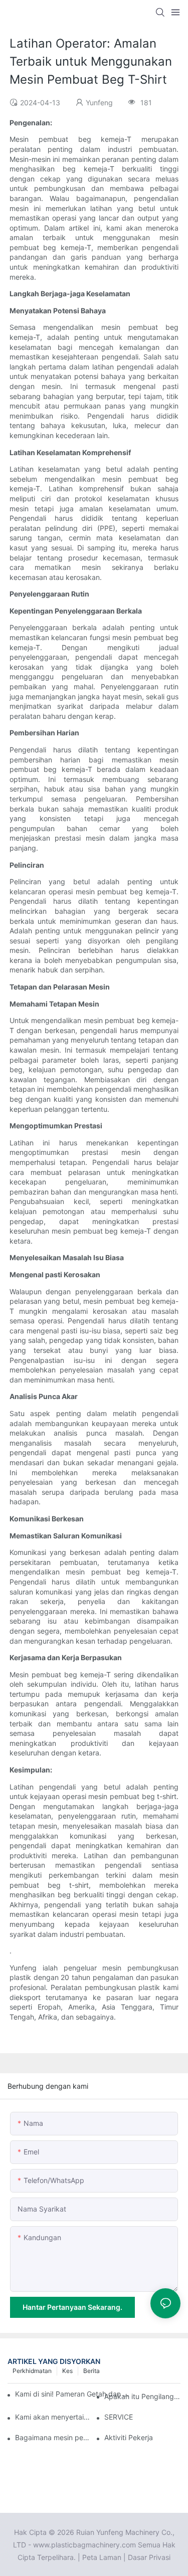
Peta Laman (102, 2557)
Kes (67, 2371)
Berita (91, 2371)
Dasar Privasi (149, 2557)
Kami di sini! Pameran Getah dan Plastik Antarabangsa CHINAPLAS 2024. (73, 2394)
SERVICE (119, 2417)
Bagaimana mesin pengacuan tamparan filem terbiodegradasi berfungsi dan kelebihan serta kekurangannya (53, 2437)
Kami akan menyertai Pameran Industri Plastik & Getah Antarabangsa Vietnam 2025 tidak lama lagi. (53, 2417)
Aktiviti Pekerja (129, 2437)
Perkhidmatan (32, 2371)
